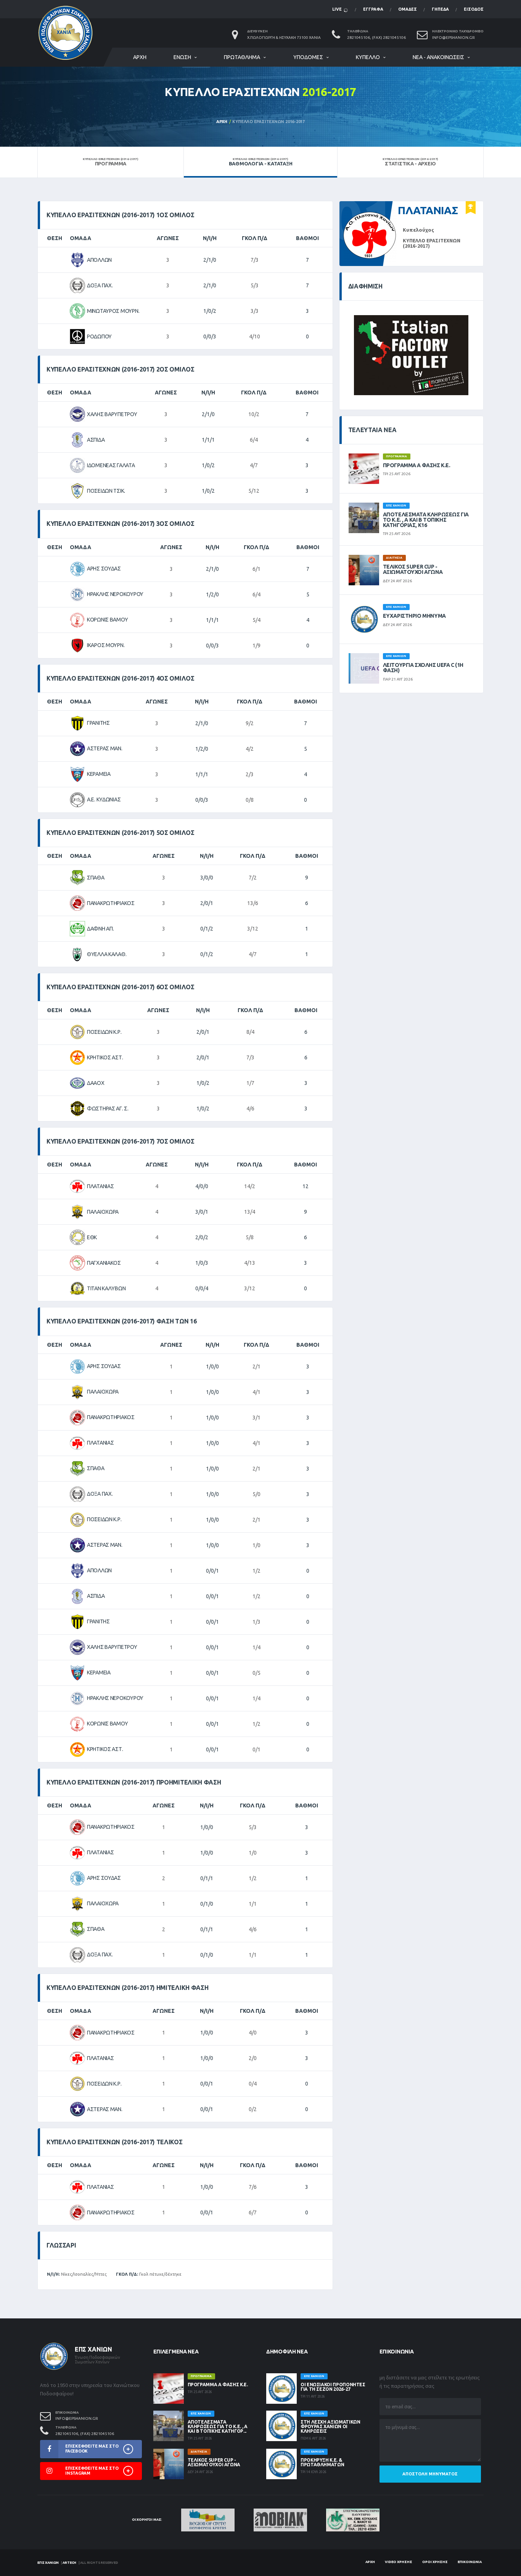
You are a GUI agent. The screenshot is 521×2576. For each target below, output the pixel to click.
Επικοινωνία (470, 2562)
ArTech (69, 2563)
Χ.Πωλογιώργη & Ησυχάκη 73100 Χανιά (284, 38)
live (338, 9)
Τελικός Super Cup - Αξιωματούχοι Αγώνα (413, 569)
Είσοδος (474, 9)
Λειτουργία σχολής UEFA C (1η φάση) (423, 668)
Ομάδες (408, 9)
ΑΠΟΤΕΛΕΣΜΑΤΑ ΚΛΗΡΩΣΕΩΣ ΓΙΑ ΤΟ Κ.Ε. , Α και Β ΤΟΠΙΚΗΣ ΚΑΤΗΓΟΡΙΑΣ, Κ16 (426, 520)
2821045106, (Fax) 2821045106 (376, 38)
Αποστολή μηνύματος (430, 2474)
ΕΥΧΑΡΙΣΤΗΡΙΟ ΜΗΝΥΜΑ (414, 616)
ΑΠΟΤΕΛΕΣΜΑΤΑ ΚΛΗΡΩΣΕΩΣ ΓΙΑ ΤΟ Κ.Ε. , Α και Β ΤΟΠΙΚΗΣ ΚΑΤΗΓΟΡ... (218, 2426)
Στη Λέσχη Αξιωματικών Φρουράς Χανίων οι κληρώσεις (330, 2426)
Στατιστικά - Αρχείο (410, 162)
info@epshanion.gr (453, 38)
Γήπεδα (440, 9)
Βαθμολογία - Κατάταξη (261, 162)
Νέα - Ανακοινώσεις (438, 57)
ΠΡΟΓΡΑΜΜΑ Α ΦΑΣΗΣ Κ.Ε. (417, 465)
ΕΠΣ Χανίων (48, 2563)
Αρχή (140, 57)
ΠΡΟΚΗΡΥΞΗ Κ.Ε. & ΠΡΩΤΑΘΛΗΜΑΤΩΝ (322, 2462)
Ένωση (182, 57)
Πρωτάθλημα (242, 57)
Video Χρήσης (399, 2562)
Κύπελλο (368, 57)
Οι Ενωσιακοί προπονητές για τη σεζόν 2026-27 (333, 2387)
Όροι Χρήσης (435, 2562)
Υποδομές (308, 57)
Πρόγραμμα (111, 162)
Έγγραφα (373, 9)
